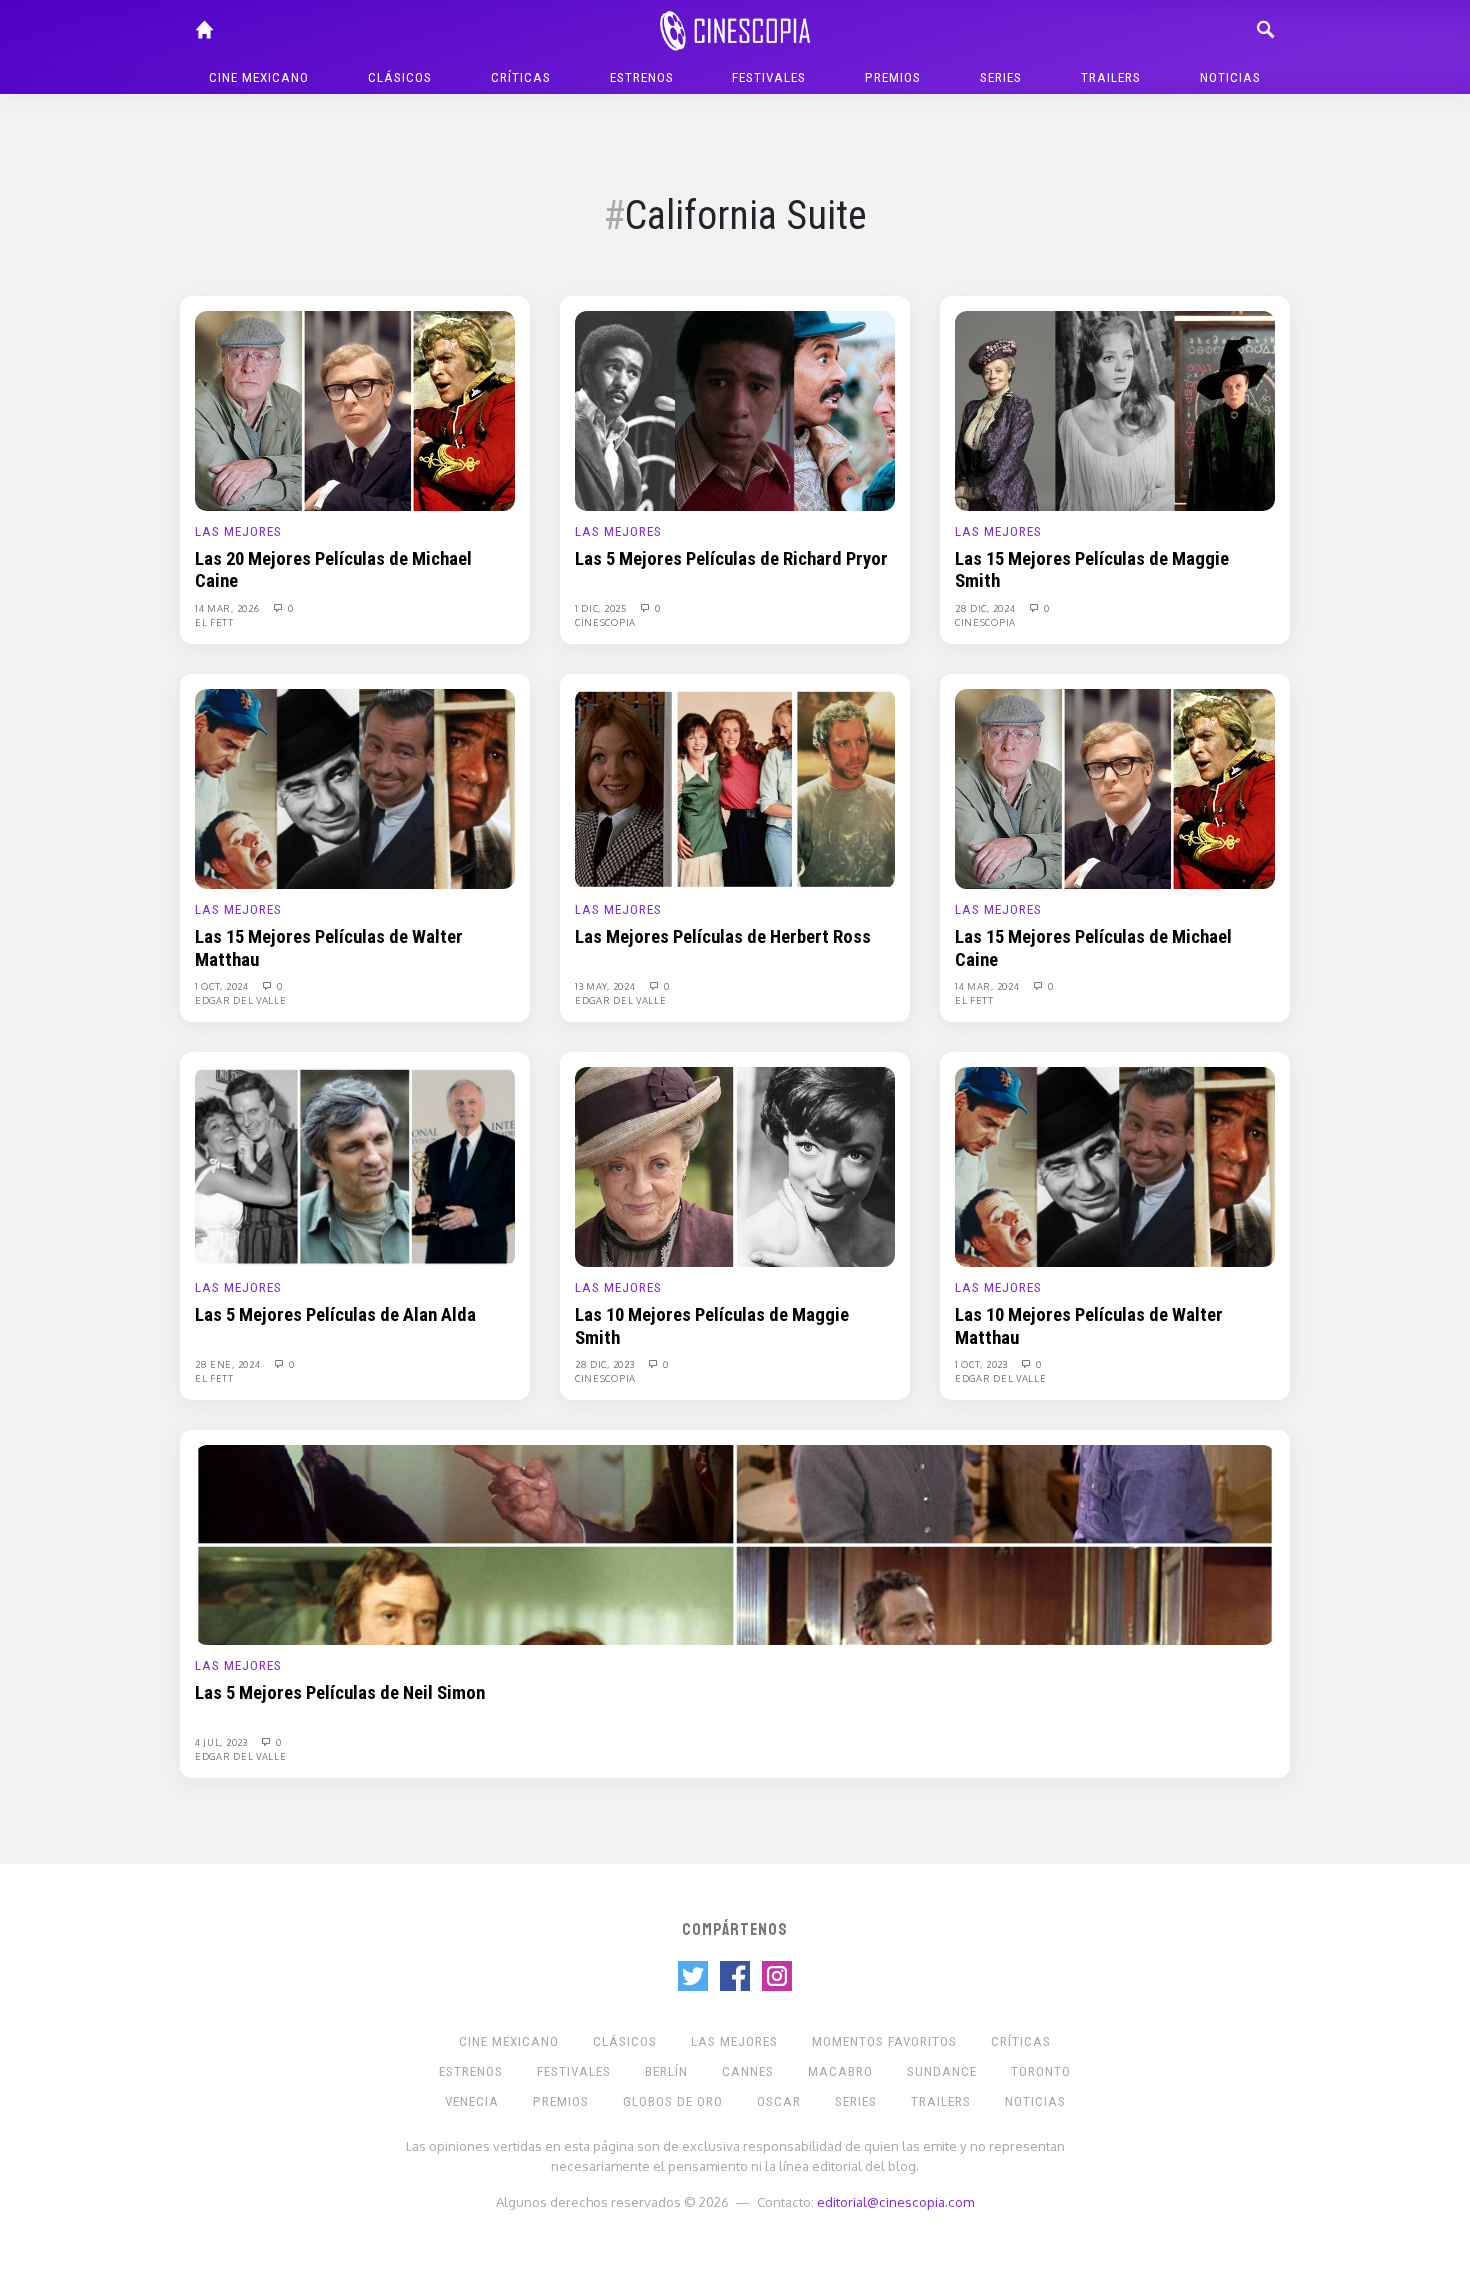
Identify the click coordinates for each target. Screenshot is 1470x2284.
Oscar (779, 2101)
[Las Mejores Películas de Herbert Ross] (735, 788)
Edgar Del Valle (241, 1000)
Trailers (1111, 77)
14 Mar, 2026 (228, 608)
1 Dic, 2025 (602, 608)
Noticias (1230, 77)
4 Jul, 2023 (222, 1742)
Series (1001, 77)
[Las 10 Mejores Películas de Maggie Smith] (735, 1166)
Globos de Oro (673, 2101)
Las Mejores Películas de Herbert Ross (723, 937)
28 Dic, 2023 (606, 1364)
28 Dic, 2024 (986, 608)
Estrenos (642, 77)
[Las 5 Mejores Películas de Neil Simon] (735, 1544)
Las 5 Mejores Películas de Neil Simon (340, 1693)
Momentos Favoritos (884, 2041)
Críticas (521, 77)
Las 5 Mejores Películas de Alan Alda (335, 1315)
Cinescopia (605, 622)
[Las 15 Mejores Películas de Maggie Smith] (1115, 410)
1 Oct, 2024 (223, 986)
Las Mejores (238, 531)
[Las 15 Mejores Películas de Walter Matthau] (355, 788)
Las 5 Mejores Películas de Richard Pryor (731, 559)
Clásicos (400, 77)
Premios (893, 77)
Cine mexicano (259, 77)
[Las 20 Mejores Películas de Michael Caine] (355, 410)
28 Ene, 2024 (229, 1364)
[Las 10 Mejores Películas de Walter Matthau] (1115, 1166)
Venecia (472, 2101)
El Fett (214, 622)
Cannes (748, 2071)
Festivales (769, 77)
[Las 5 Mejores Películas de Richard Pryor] (735, 410)
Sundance (942, 2071)
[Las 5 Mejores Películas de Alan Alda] (355, 1166)
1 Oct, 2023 (982, 1364)
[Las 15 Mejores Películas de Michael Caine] (1115, 788)
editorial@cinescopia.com (895, 2201)
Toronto (1041, 2071)
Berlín (666, 2071)
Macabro (840, 2071)
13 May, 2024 (606, 986)
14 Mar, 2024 (988, 986)
